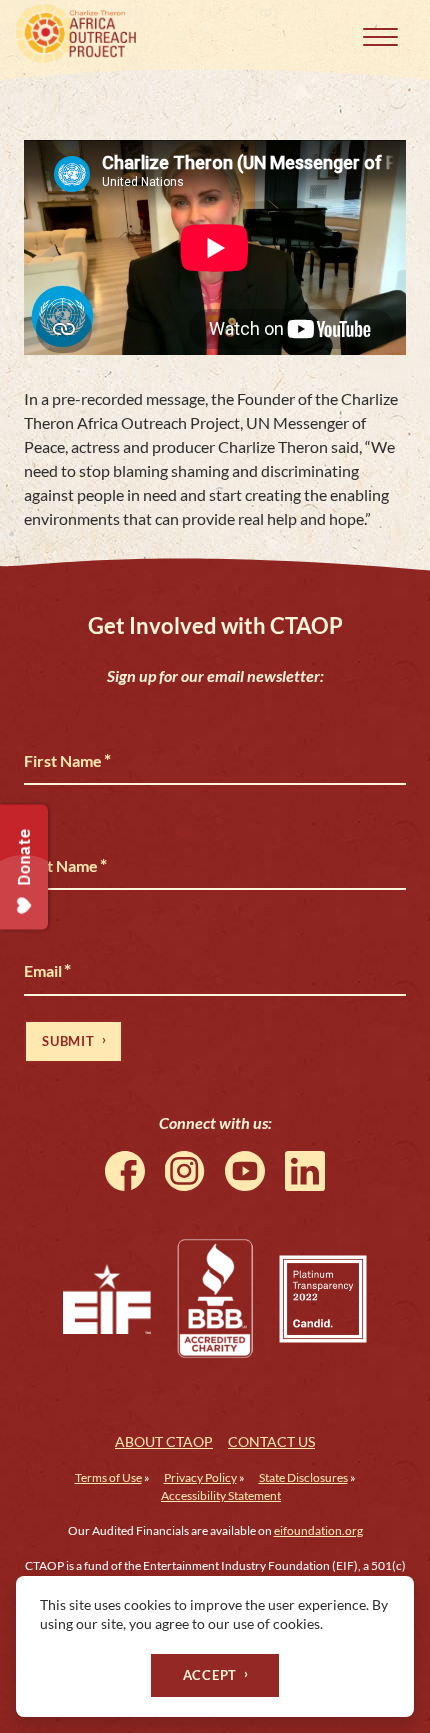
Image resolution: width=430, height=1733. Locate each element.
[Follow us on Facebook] (125, 1171)
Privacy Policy (200, 1477)
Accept (210, 1675)
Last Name (65, 865)
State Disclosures (303, 1477)
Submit (68, 1041)
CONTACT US (271, 1441)
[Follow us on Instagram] (185, 1171)
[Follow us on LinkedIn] (305, 1171)
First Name (67, 760)
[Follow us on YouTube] (245, 1171)
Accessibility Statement (221, 1495)
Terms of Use (108, 1477)
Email (47, 970)
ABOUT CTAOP (164, 1441)
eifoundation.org (318, 1530)
